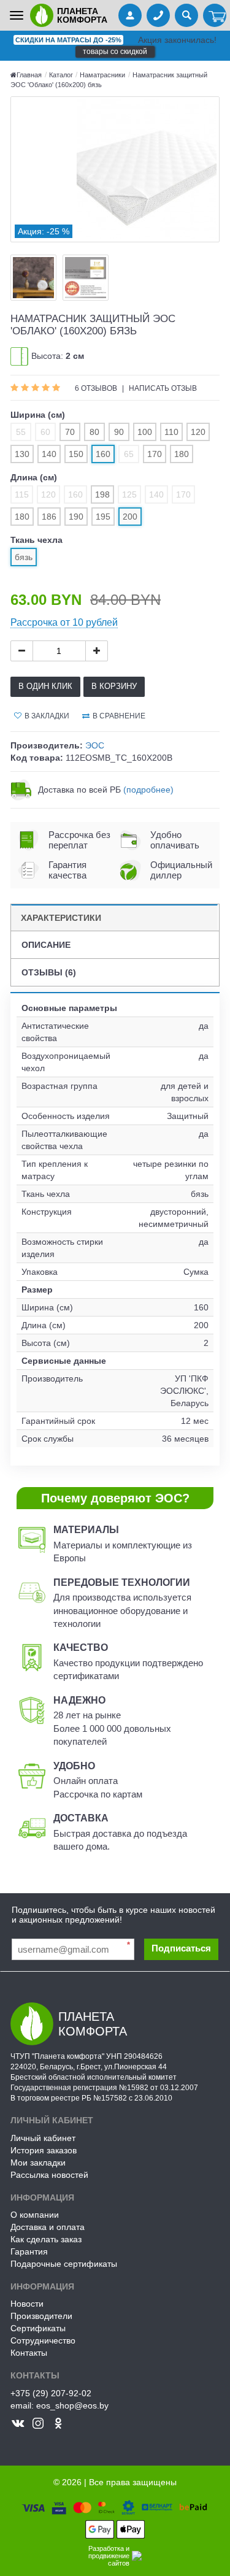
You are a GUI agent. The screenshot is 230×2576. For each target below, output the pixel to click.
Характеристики (61, 918)
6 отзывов (97, 388)
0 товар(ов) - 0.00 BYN (215, 17)
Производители (41, 2316)
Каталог (62, 75)
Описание (46, 945)
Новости (27, 2304)
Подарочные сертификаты (64, 2264)
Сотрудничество (43, 2340)
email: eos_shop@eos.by (59, 2405)
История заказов (44, 2150)
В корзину (114, 686)
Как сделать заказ (46, 2239)
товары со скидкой (115, 52)
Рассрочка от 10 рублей (64, 622)
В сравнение (119, 716)
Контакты (29, 2353)
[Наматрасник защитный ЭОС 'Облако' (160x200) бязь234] (33, 278)
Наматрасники (102, 75)
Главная (29, 75)
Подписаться (181, 1948)
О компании (35, 2215)
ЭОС (95, 745)
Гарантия (29, 2251)
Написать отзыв (163, 388)
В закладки (47, 716)
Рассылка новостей (49, 2175)
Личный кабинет (43, 2138)
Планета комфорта (82, 15)
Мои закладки (38, 2163)
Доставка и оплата (48, 2227)
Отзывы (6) (49, 972)
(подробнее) (148, 790)
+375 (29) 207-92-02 (51, 2393)
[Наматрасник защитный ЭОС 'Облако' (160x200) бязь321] (115, 169)
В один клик (45, 686)
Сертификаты (38, 2328)
